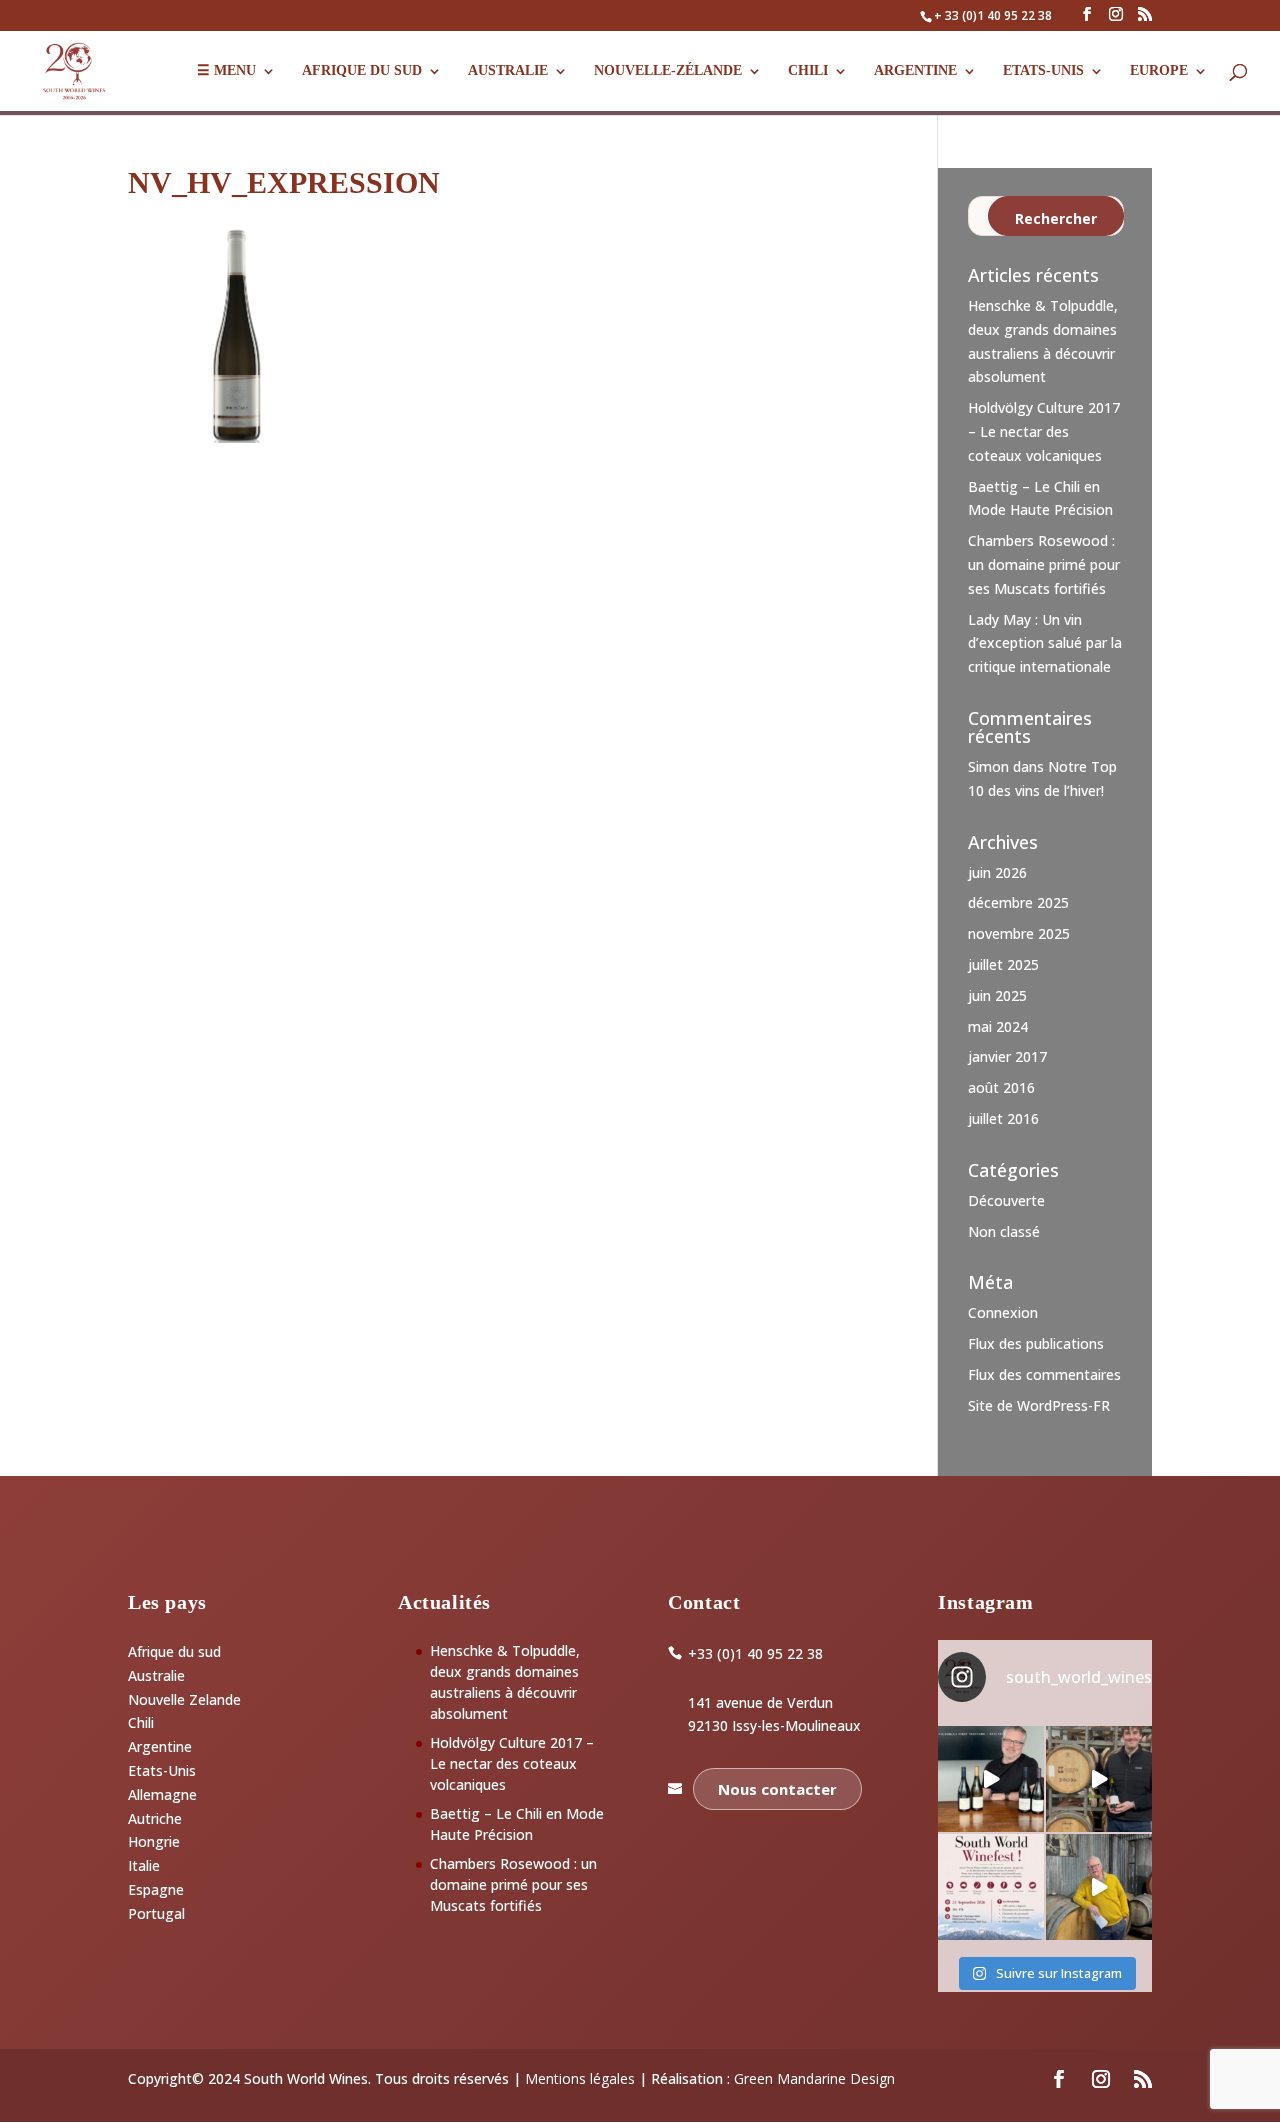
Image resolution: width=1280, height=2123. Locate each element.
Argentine (915, 71)
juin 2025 (997, 995)
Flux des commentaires (1044, 1374)
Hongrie (154, 1841)
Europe (1159, 71)
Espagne (156, 1889)
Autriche (155, 1818)
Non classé (1004, 1231)
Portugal (156, 1913)
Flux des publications (1036, 1343)
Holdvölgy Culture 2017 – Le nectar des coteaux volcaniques (1044, 431)
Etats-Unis (162, 1770)
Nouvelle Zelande (184, 1699)
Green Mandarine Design (814, 2078)
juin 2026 (997, 872)
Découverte (1006, 1200)
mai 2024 (998, 1026)
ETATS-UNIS (1043, 71)
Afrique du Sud (362, 71)
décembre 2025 (1018, 902)
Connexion (1003, 1312)
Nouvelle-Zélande (668, 71)
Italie (144, 1865)
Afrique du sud (174, 1651)
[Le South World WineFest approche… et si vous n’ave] (991, 1887)
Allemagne (162, 1794)
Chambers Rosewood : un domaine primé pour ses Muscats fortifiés (1044, 564)
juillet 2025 (1003, 964)
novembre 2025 (1019, 933)
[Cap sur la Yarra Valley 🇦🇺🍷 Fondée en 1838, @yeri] (991, 1779)
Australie (508, 71)
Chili (808, 71)
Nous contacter (777, 1789)
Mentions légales (580, 2078)
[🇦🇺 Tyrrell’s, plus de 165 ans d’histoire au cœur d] (1099, 1887)
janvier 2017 (1007, 1056)
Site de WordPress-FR (1039, 1405)
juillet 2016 (1003, 1118)
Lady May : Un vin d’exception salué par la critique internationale (1045, 643)
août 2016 (1001, 1087)
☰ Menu (226, 71)
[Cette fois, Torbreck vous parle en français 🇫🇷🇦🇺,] (1099, 1779)
